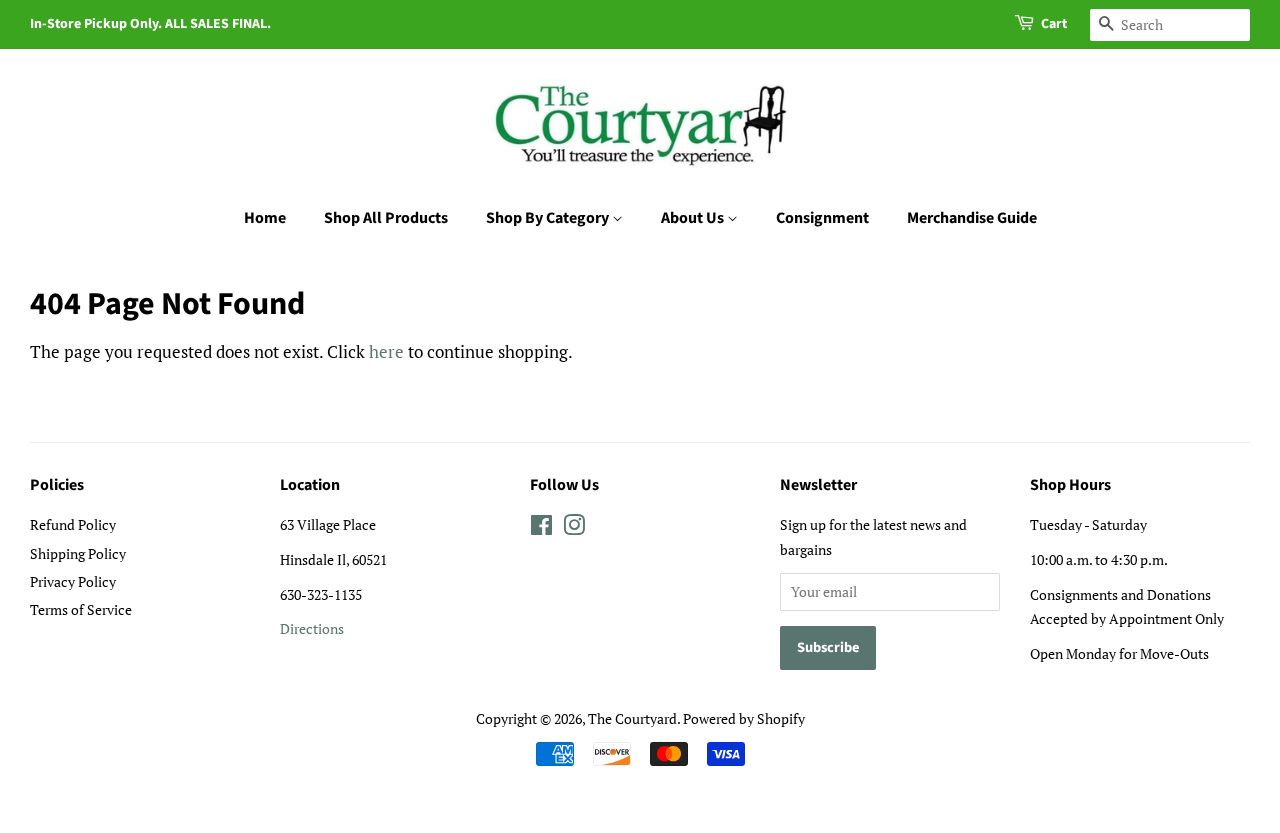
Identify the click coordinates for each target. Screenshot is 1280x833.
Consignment (822, 218)
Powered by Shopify (744, 718)
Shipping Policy (78, 553)
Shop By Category (549, 218)
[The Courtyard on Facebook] (541, 528)
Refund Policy (73, 524)
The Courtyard (632, 718)
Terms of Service (81, 609)
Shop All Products (386, 218)
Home (265, 218)
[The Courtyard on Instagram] (574, 528)
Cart (1054, 24)
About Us (694, 218)
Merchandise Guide (972, 218)
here (386, 351)
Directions (312, 628)
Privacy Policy (73, 581)
